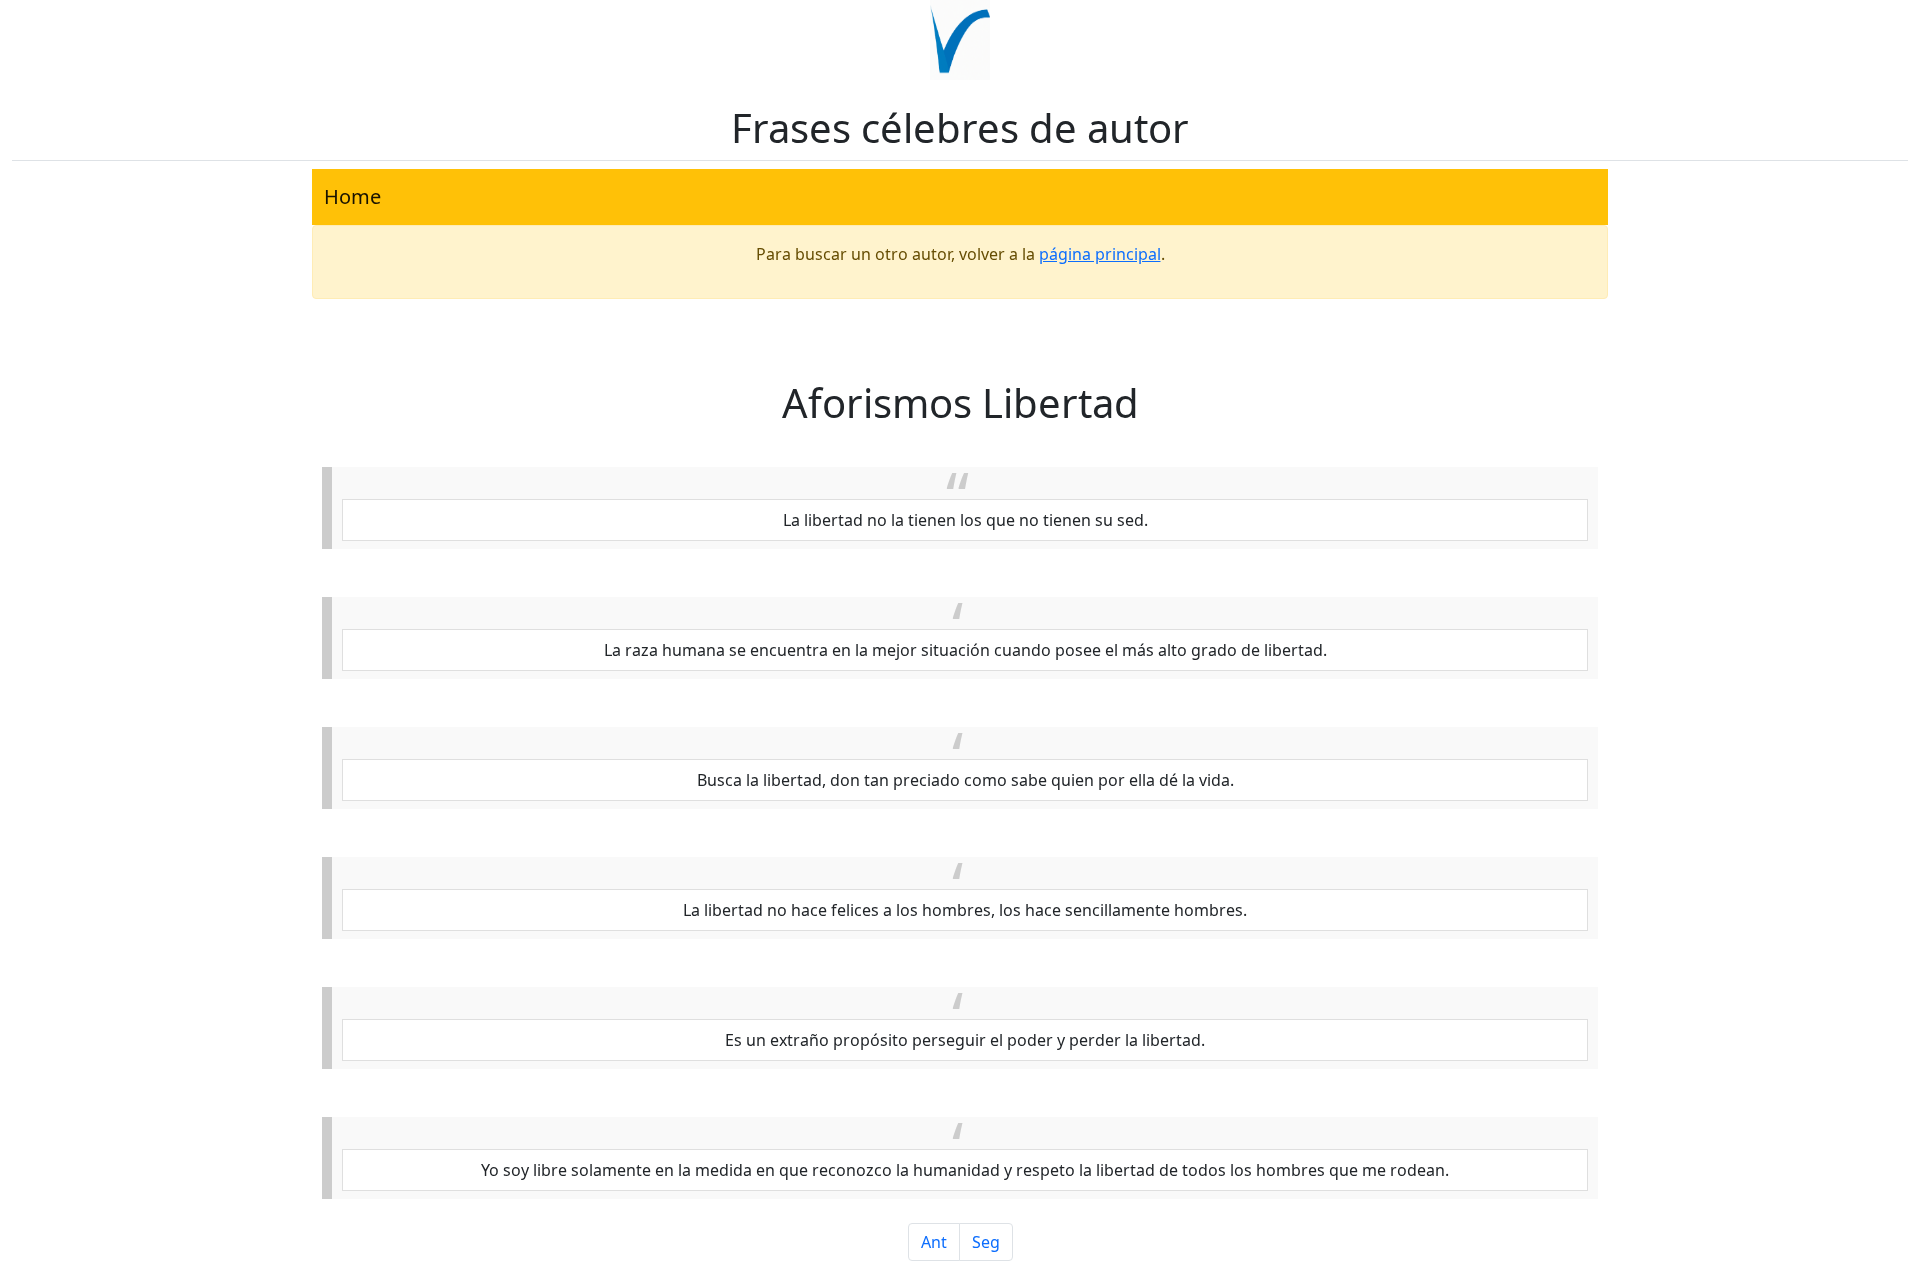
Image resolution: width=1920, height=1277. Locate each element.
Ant (934, 1242)
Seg (986, 1242)
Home (352, 196)
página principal (1100, 254)
